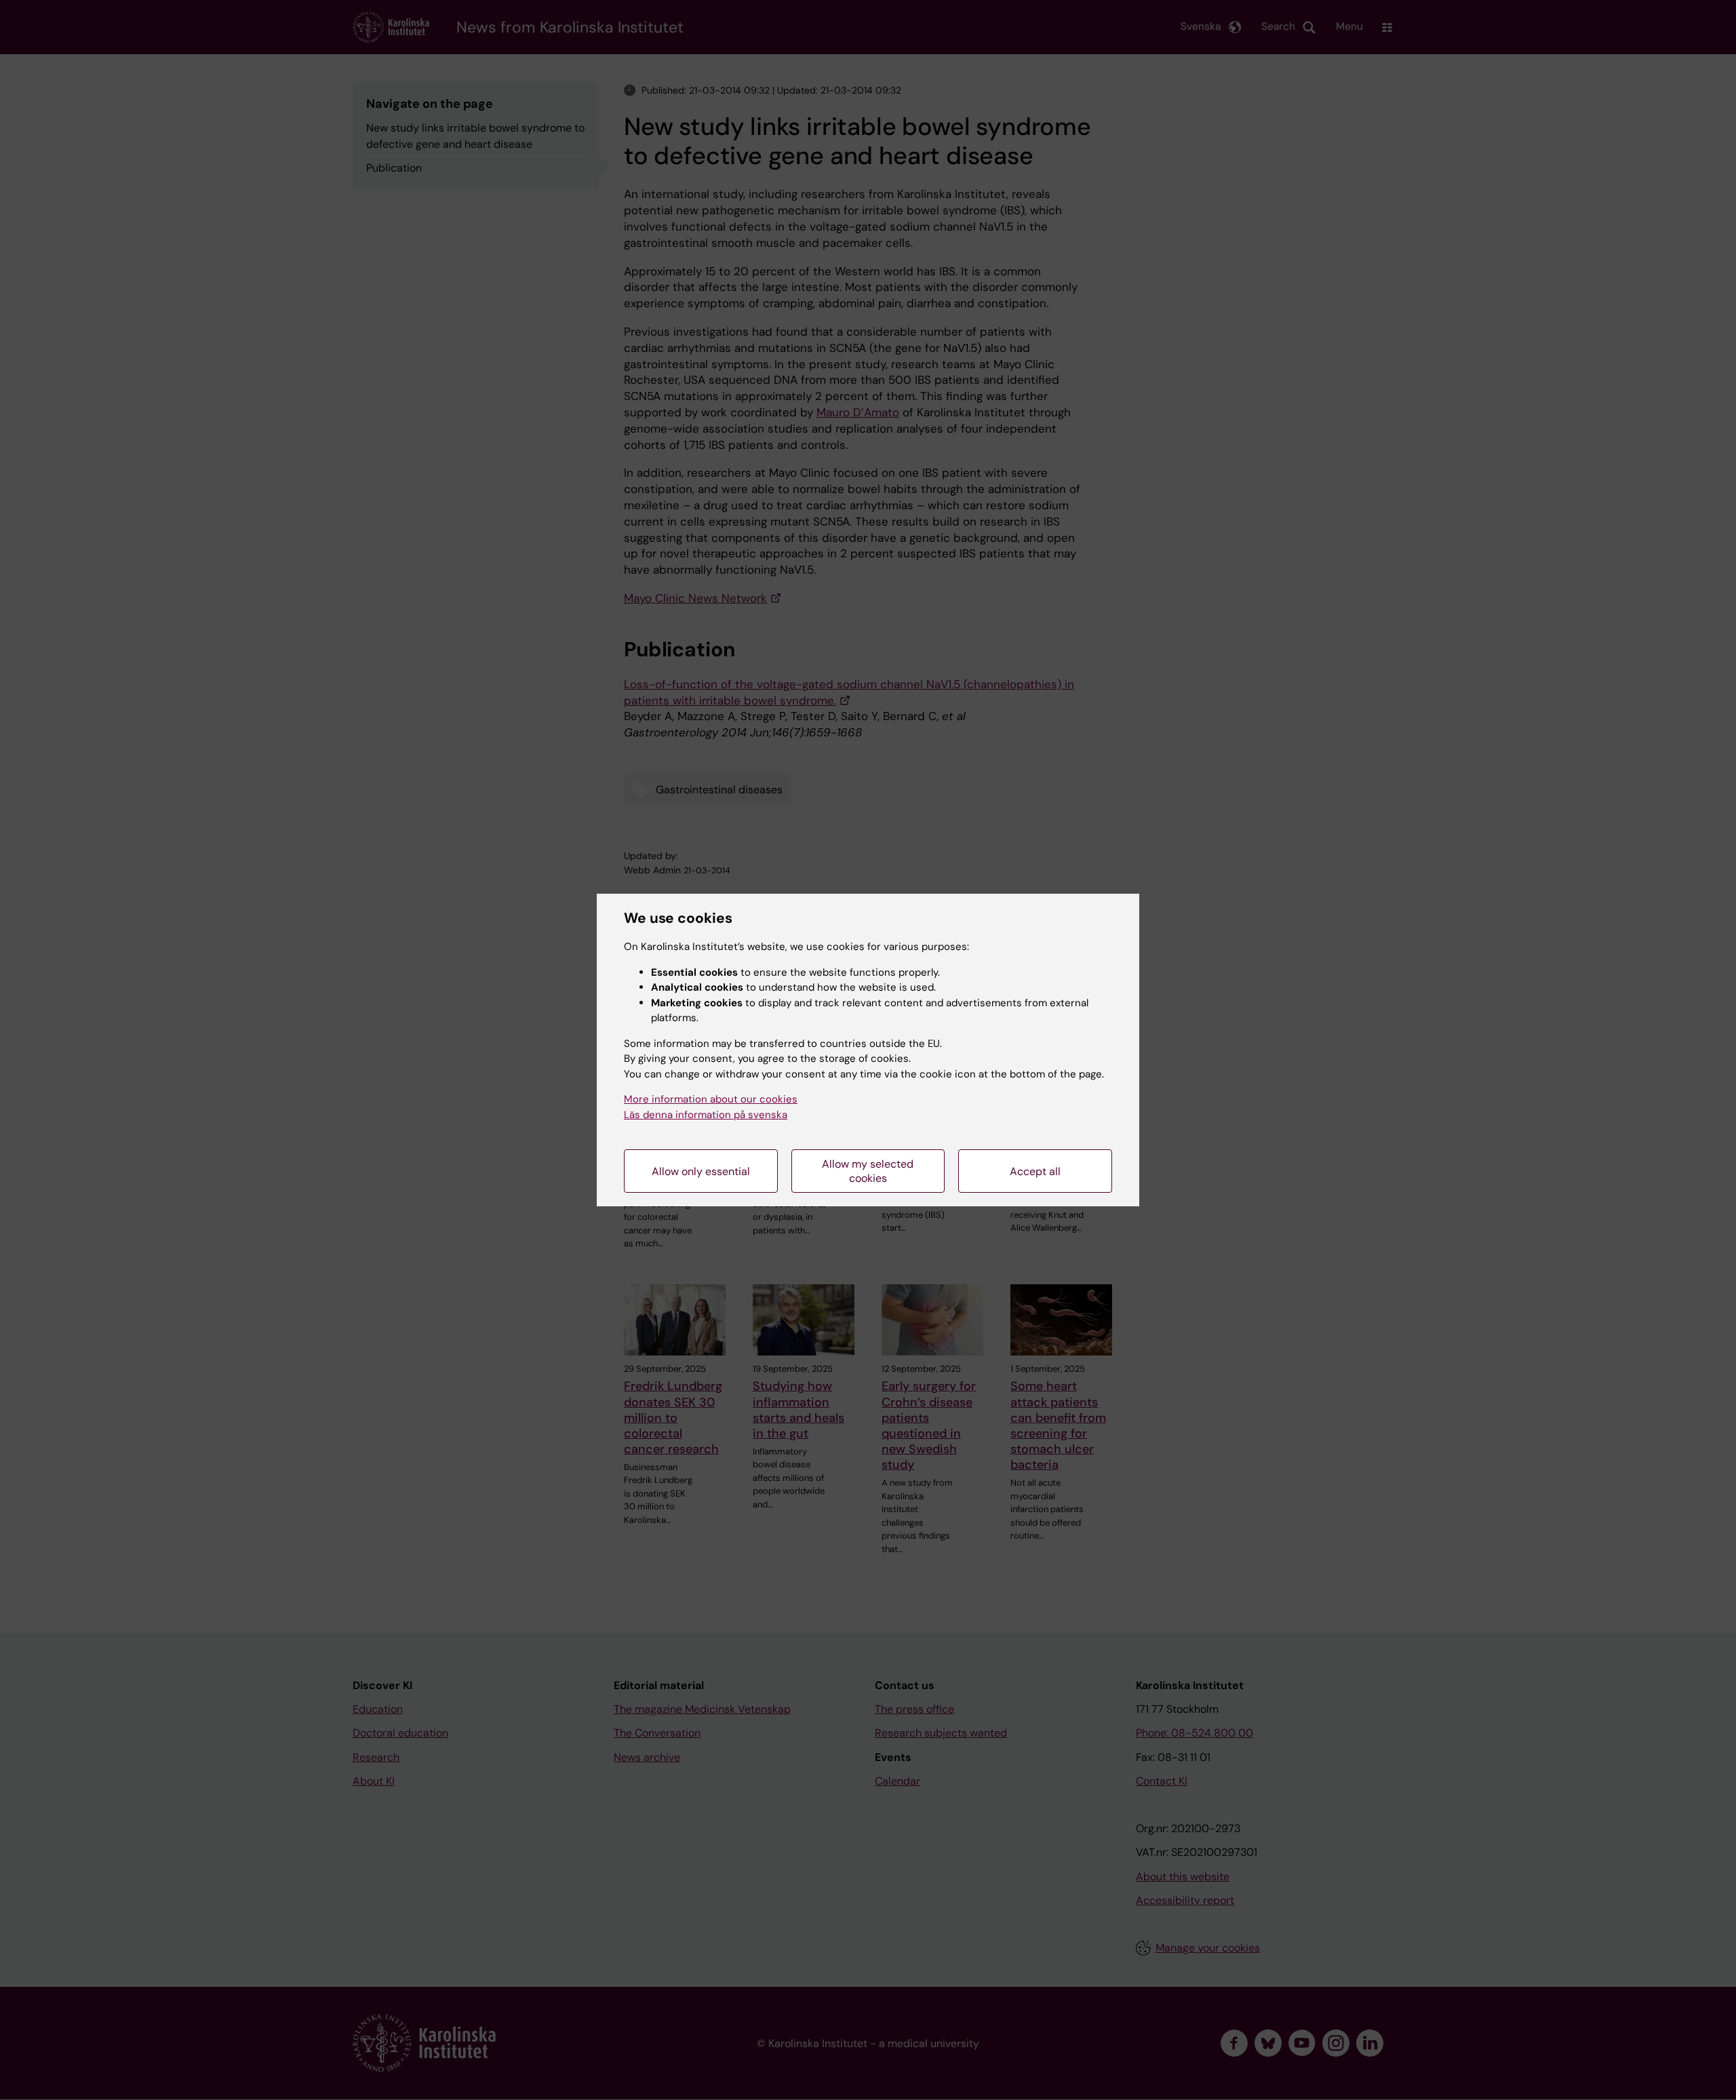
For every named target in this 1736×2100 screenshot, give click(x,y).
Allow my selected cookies (868, 1171)
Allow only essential (701, 1171)
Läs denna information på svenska (706, 1115)
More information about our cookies (711, 1099)
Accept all (1035, 1171)
